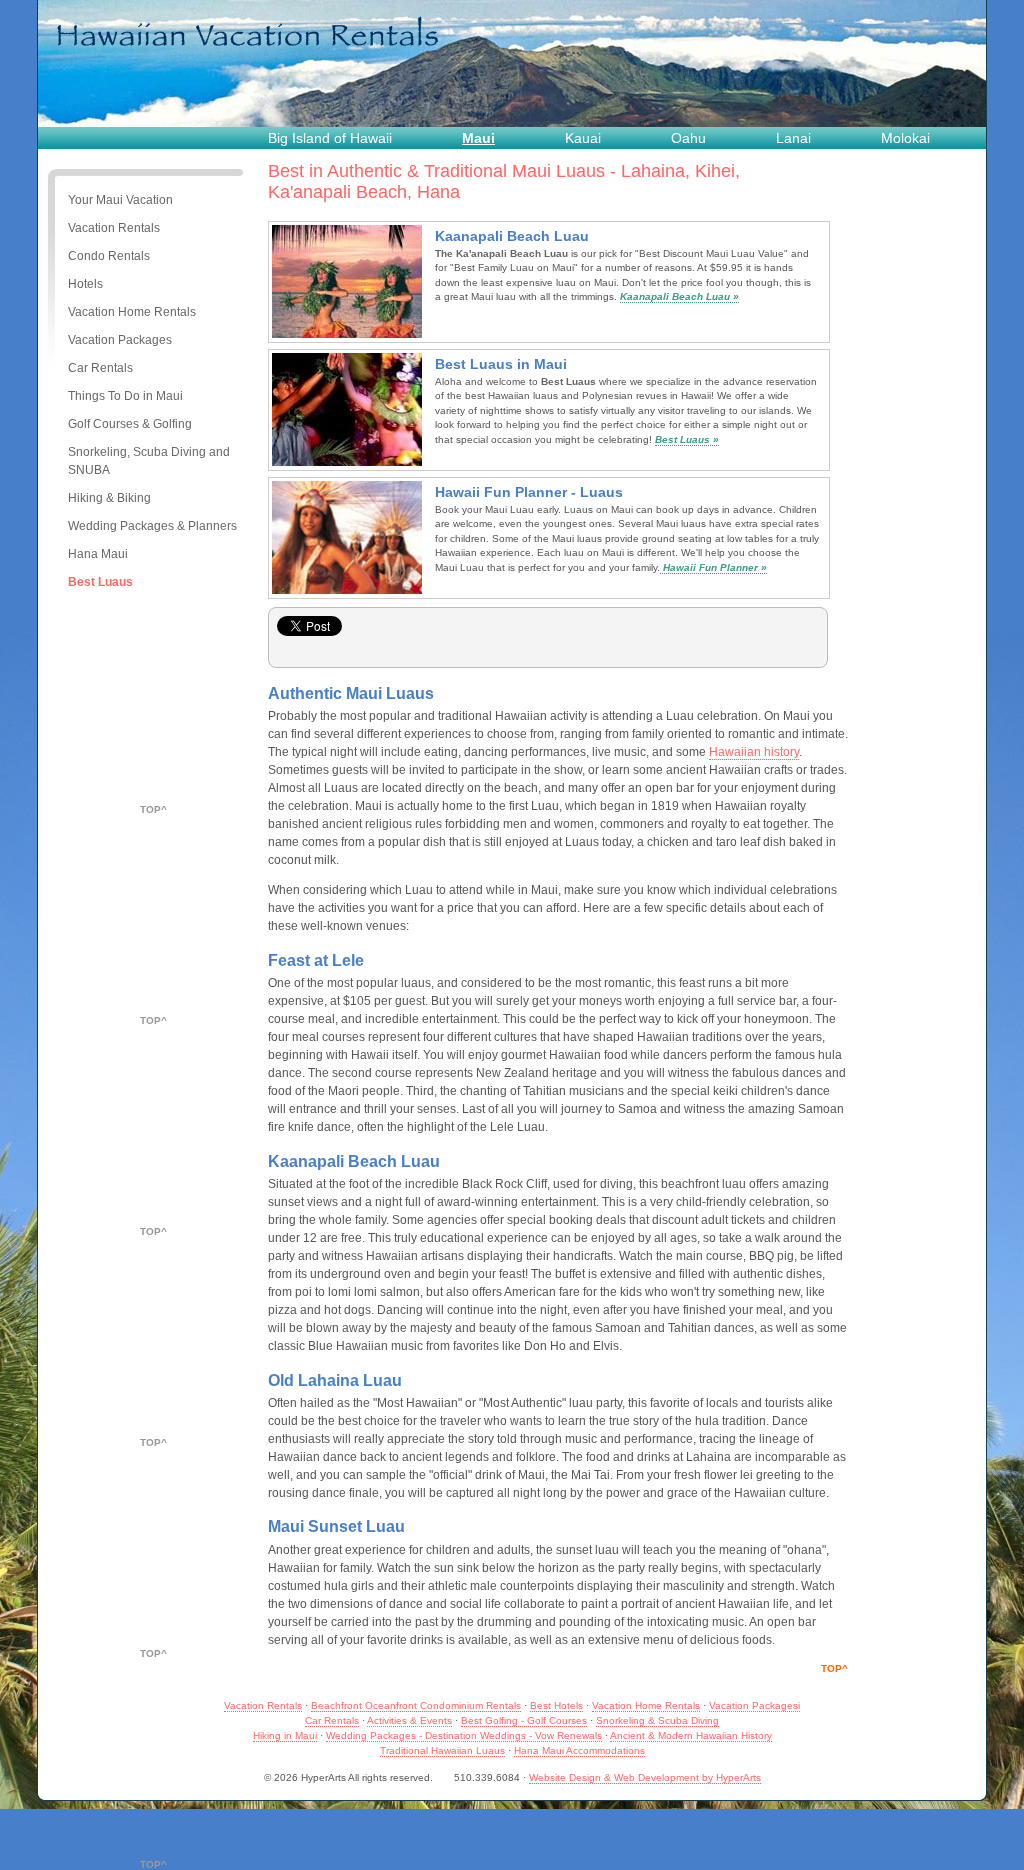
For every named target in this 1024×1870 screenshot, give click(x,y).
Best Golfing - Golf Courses (524, 1720)
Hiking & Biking (109, 498)
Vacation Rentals (114, 228)
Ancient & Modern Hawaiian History (691, 1735)
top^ (153, 809)
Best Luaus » (687, 439)
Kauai (583, 138)
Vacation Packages (120, 340)
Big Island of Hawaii (330, 138)
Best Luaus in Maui (501, 364)
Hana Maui (98, 554)
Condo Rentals (109, 256)
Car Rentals (100, 368)
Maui (478, 138)
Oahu (688, 138)
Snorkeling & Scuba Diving (657, 1720)
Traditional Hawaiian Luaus (442, 1750)
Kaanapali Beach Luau (512, 236)
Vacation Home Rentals (132, 312)
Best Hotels (556, 1705)
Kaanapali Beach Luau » (679, 296)
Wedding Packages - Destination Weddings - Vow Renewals (464, 1735)
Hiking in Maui (285, 1735)
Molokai (905, 138)
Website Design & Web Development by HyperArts (645, 1777)
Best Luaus (100, 582)
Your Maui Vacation (120, 200)
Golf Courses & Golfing (130, 424)
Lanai (793, 138)
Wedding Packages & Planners (152, 526)
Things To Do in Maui (125, 396)
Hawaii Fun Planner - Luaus (529, 492)
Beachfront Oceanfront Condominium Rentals (416, 1705)
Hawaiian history (754, 752)
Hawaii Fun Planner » (713, 567)
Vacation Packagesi (754, 1705)
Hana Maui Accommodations (579, 1750)
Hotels (85, 284)
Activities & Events (409, 1720)
